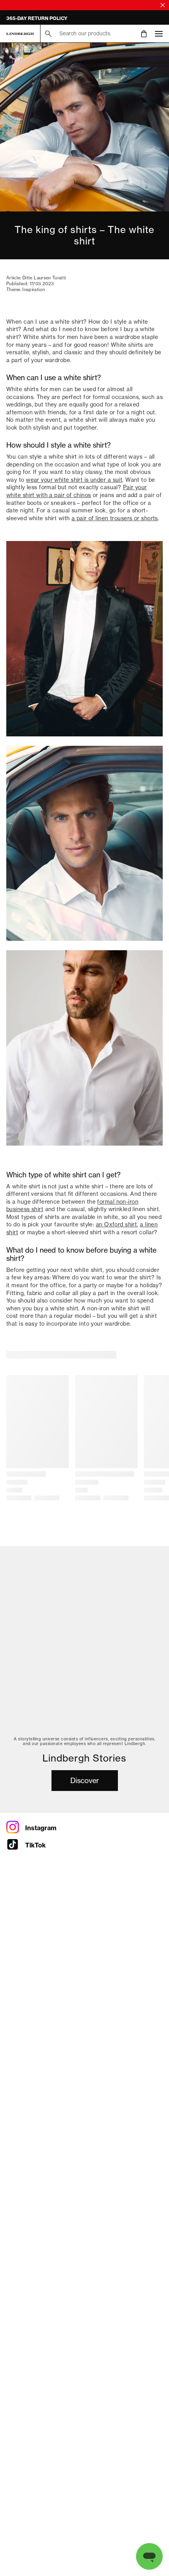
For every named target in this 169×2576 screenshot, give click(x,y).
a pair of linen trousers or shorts (115, 518)
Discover (85, 1781)
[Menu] (159, 34)
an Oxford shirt (117, 1224)
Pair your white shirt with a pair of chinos (77, 491)
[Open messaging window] (149, 2556)
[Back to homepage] (20, 34)
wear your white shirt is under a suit (74, 480)
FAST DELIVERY (25, 18)
